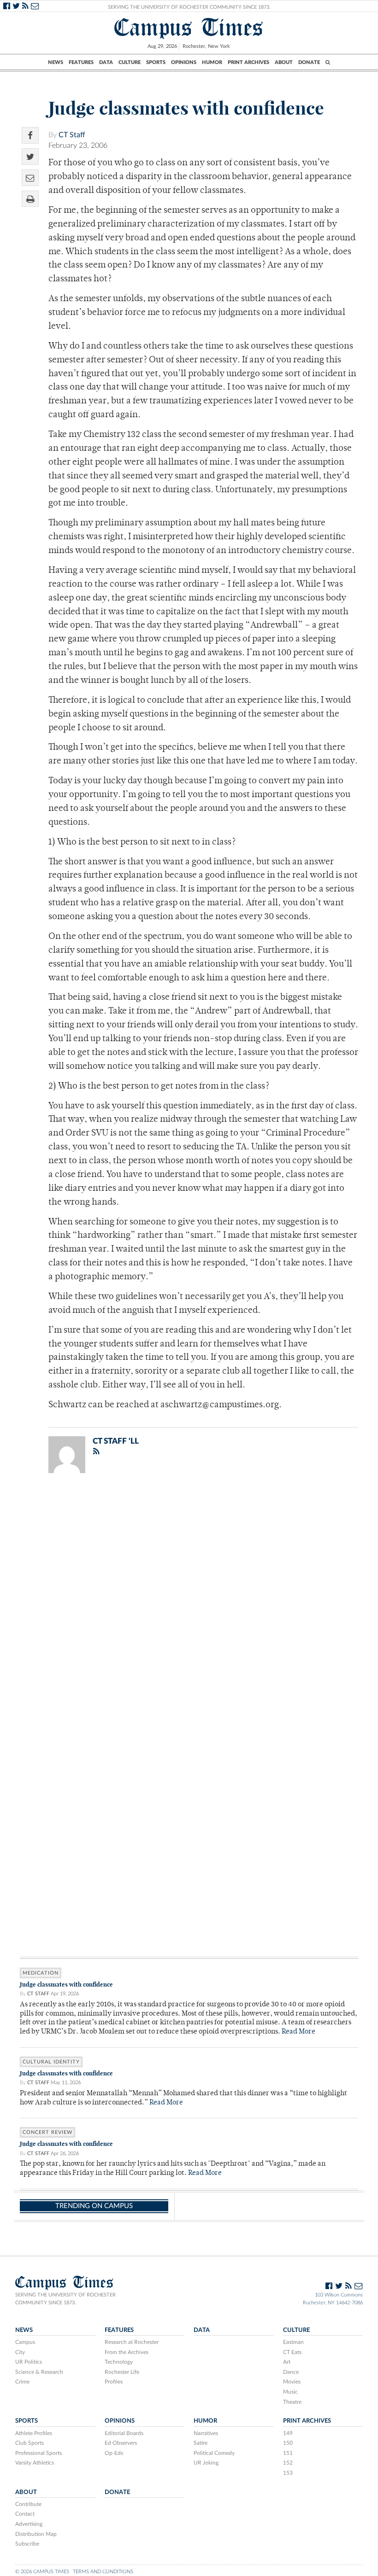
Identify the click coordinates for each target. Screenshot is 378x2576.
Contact (25, 2514)
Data (106, 62)
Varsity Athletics (35, 2463)
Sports (156, 62)
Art (287, 2362)
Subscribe (27, 2544)
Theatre (292, 2402)
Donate (309, 62)
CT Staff (72, 135)
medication (41, 1973)
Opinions (184, 62)
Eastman (293, 2342)
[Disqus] (189, 1600)
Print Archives (248, 62)
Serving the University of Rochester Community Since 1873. (189, 7)
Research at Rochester (132, 2342)
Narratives (206, 2433)
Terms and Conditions (103, 2572)
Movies (292, 2382)
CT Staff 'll (116, 1441)
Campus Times (189, 27)
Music (290, 2392)
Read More (298, 2032)
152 (288, 2463)
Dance (291, 2372)
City (20, 2352)
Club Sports (30, 2443)
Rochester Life (122, 2372)
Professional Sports (38, 2453)
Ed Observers (121, 2443)
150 (288, 2443)
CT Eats (292, 2352)
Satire (201, 2443)
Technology (119, 2362)
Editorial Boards (124, 2433)
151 (288, 2453)
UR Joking (206, 2463)
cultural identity (51, 2062)
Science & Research (39, 2372)
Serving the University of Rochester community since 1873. (65, 2299)
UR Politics (29, 2362)
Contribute (28, 2504)
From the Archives (127, 2352)
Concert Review (47, 2132)
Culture (130, 62)
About (284, 62)
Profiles (114, 2382)
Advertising (29, 2524)
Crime (22, 2382)
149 (288, 2433)
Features (81, 62)
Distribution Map (36, 2534)
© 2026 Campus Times (42, 2572)
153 (288, 2473)
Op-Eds (114, 2453)
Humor (212, 62)
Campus (25, 2342)
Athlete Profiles (34, 2433)
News (56, 62)
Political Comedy (214, 2453)
